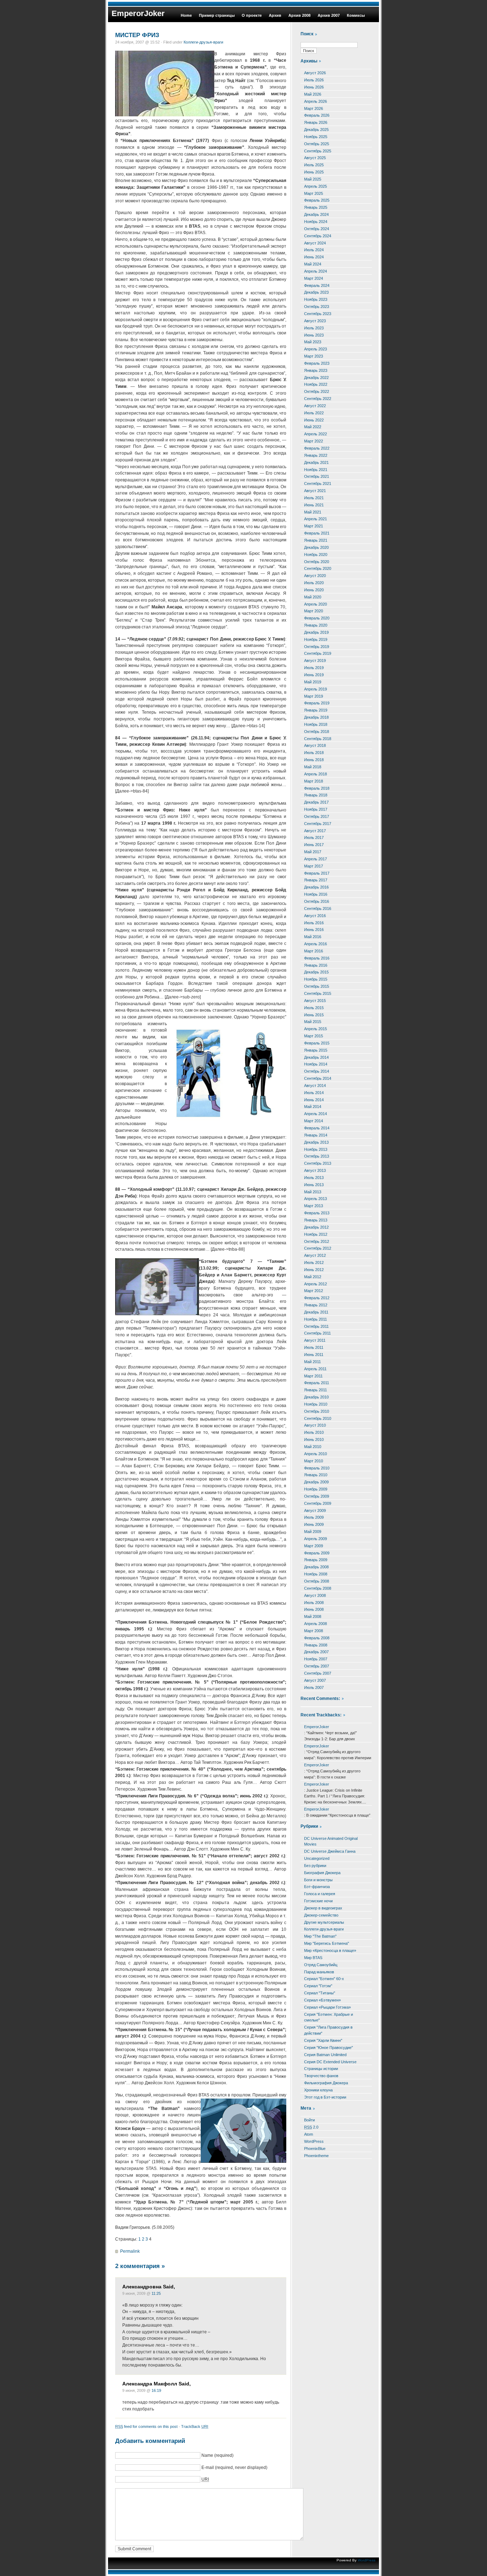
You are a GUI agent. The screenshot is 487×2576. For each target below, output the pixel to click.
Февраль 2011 (317, 1383)
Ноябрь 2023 (316, 299)
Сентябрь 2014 (318, 1078)
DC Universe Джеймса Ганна (330, 1851)
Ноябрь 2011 (316, 1319)
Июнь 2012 (314, 1270)
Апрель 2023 (316, 349)
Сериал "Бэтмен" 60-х (324, 1979)
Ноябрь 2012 (316, 1234)
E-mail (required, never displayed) (234, 2468)
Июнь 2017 (314, 845)
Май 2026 (313, 94)
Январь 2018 (316, 795)
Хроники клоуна (318, 2090)
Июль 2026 (314, 80)
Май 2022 (313, 427)
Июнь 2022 (314, 420)
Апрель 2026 (316, 101)
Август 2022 (315, 406)
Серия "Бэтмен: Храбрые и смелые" (329, 2017)
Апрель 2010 (316, 1454)
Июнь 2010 (314, 1439)
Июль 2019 (314, 668)
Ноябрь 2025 (316, 137)
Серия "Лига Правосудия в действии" (328, 2030)
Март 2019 (314, 696)
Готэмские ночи (318, 1901)
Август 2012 (315, 1255)
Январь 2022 (316, 455)
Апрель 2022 (316, 434)
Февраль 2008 (317, 1638)
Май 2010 (313, 1447)
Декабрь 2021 (316, 462)
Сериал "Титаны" (320, 1993)
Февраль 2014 (317, 1128)
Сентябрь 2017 (318, 824)
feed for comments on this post (146, 2426)
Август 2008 (315, 1595)
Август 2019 (315, 661)
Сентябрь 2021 (318, 484)
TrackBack (195, 2426)
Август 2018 (315, 745)
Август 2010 (315, 1425)
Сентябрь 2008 (318, 1588)
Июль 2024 (314, 250)
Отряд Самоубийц (321, 1965)
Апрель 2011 (315, 1369)
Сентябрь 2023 (318, 314)
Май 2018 (313, 767)
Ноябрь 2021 (316, 470)
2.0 (311, 2127)
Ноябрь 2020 (316, 555)
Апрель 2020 (316, 604)
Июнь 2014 (314, 1100)
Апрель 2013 (316, 1199)
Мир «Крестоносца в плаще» (330, 1950)
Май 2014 (313, 1107)
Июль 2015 (314, 1008)
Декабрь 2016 (316, 887)
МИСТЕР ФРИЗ (137, 35)
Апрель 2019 (316, 689)
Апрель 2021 (316, 519)
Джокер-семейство (321, 1915)
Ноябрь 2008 (316, 1574)
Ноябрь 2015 (316, 979)
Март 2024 (314, 278)
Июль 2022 (314, 413)
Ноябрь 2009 (316, 1489)
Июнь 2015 (314, 1015)
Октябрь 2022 (317, 391)
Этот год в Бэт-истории (325, 2097)
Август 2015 (315, 1001)
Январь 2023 (316, 370)
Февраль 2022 (317, 448)
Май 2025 (313, 179)
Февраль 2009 (317, 1553)
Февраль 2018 (317, 788)
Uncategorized (317, 1858)
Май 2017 (313, 852)
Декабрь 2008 (316, 1567)
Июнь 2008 (314, 1609)
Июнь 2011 (314, 1355)
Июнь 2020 (314, 590)
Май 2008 (313, 1616)
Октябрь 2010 (317, 1411)
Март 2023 (314, 356)
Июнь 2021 (314, 505)
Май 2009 (313, 1532)
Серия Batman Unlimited (325, 2055)
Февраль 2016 (317, 958)
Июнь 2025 (314, 172)
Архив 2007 (329, 15)
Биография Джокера (322, 1873)
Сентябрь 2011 (317, 1333)
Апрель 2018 (316, 774)
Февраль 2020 (317, 618)
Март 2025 (314, 193)
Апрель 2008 (316, 1624)
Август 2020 (315, 576)
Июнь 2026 (314, 87)
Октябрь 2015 (317, 986)
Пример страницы (217, 15)
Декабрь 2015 (316, 972)
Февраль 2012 (317, 1298)
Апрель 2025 (316, 186)
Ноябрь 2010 (316, 1404)
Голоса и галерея (320, 1894)
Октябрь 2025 (317, 144)
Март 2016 (314, 951)
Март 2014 (314, 1121)
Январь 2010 (316, 1475)
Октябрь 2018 (317, 732)
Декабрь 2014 (316, 1057)
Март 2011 (313, 1376)
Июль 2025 (314, 165)
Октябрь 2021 (317, 476)
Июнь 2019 (314, 675)
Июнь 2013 (314, 1185)
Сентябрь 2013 (318, 1163)
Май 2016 (313, 937)
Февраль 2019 (317, 703)
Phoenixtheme (316, 2156)
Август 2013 (315, 1170)
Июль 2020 (314, 583)
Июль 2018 (314, 753)
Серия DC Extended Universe (330, 2062)
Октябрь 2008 (317, 1581)
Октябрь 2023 (317, 307)
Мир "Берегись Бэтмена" (327, 1943)
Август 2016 (315, 916)
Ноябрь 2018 (316, 724)
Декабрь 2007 (316, 1652)
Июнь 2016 (314, 930)
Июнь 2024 (314, 257)
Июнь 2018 (314, 760)
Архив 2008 (299, 15)
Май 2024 (313, 264)
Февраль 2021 (317, 533)
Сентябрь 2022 (318, 399)
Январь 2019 (316, 710)
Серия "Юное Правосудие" (329, 2048)
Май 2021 (313, 512)
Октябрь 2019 (317, 647)
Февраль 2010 (317, 1468)
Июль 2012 (314, 1262)
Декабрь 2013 (316, 1142)
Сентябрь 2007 (318, 1673)
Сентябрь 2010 (318, 1418)
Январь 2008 (316, 1645)
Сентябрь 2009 (318, 1503)
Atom (309, 2134)
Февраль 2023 (317, 363)
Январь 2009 (316, 1560)
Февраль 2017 (317, 873)
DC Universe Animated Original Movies (331, 1841)
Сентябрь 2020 (318, 568)
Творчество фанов (321, 2076)
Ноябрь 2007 (316, 1659)
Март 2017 (314, 866)
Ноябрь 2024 (316, 222)
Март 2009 (314, 1546)
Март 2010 (314, 1461)
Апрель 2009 (316, 1539)
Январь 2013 (316, 1220)
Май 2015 (313, 1022)
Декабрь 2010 (316, 1397)
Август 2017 (315, 831)
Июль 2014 (314, 1093)
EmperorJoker (138, 13)
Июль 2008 (314, 1603)
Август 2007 (315, 1680)
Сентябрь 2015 (318, 993)
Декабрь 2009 (316, 1482)
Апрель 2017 (316, 859)
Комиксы (356, 15)
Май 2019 (313, 682)
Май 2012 (313, 1277)
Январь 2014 (316, 1135)
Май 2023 (313, 342)
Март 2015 (314, 1036)
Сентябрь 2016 (318, 909)
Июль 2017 (314, 837)
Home (186, 15)
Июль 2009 (314, 1517)
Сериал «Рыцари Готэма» (327, 2007)
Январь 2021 (316, 540)
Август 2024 (315, 243)
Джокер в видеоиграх (323, 1908)
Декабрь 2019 (316, 632)
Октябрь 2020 (317, 562)
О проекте (252, 15)
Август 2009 (315, 1510)
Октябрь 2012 (317, 1241)
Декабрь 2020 (316, 547)
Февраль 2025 (317, 200)
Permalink (130, 2251)
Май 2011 (312, 1362)
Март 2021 (314, 526)
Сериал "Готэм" (318, 1986)
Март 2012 (314, 1291)
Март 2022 (314, 441)
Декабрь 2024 (316, 214)
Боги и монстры (318, 1880)
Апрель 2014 (316, 1114)
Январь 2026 (316, 122)
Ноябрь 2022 (316, 384)
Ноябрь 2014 (316, 1064)
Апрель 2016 (316, 944)
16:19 (156, 2390)
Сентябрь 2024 (318, 236)
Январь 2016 (316, 965)
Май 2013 (313, 1192)
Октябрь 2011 (316, 1326)
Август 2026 (315, 73)
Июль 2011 (314, 1347)
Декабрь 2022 (316, 378)
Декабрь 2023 (316, 292)
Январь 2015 (316, 1050)
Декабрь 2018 (316, 717)
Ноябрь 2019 (316, 639)
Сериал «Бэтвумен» (322, 2000)
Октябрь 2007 (317, 1666)
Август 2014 (315, 1085)
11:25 (156, 2293)
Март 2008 (314, 1631)
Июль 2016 (314, 923)
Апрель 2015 (316, 1029)
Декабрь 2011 (316, 1312)
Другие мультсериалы (324, 1922)
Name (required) (217, 2455)
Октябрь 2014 (317, 1071)
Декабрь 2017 (316, 802)
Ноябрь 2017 (316, 809)
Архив (275, 15)
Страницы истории (321, 2069)
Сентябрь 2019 (318, 653)
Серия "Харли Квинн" (323, 2040)
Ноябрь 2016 (316, 894)
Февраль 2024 (317, 285)
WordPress (314, 2141)
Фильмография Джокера (326, 2083)
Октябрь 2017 (317, 816)
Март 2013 (314, 1206)
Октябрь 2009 (317, 1496)
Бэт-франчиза (317, 1887)
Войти (309, 2120)
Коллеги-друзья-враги (203, 42)
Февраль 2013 (317, 1213)
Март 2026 (314, 108)
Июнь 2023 (314, 335)
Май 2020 (313, 597)
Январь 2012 (316, 1305)
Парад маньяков (319, 1972)
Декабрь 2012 (316, 1227)
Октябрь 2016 (317, 901)
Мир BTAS (313, 1958)
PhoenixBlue (315, 2149)
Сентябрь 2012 (318, 1248)
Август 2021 (315, 491)
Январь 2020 (316, 625)
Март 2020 (314, 611)
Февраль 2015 (317, 1043)
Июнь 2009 (314, 1524)
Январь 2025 (316, 207)
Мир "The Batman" (320, 1936)
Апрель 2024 (316, 271)
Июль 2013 (314, 1178)
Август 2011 (315, 1340)
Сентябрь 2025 (318, 151)
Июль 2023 (314, 328)
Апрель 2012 (316, 1284)
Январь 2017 (316, 880)
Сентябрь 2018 (318, 739)
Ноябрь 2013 (316, 1149)
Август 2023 (315, 321)
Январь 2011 (316, 1390)
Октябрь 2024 (317, 229)
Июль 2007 (314, 1687)
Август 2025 (315, 158)
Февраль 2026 (317, 115)
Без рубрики (315, 1866)
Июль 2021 (314, 498)
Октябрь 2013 (317, 1156)
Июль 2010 (314, 1432)
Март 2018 (314, 781)
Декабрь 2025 (316, 130)
